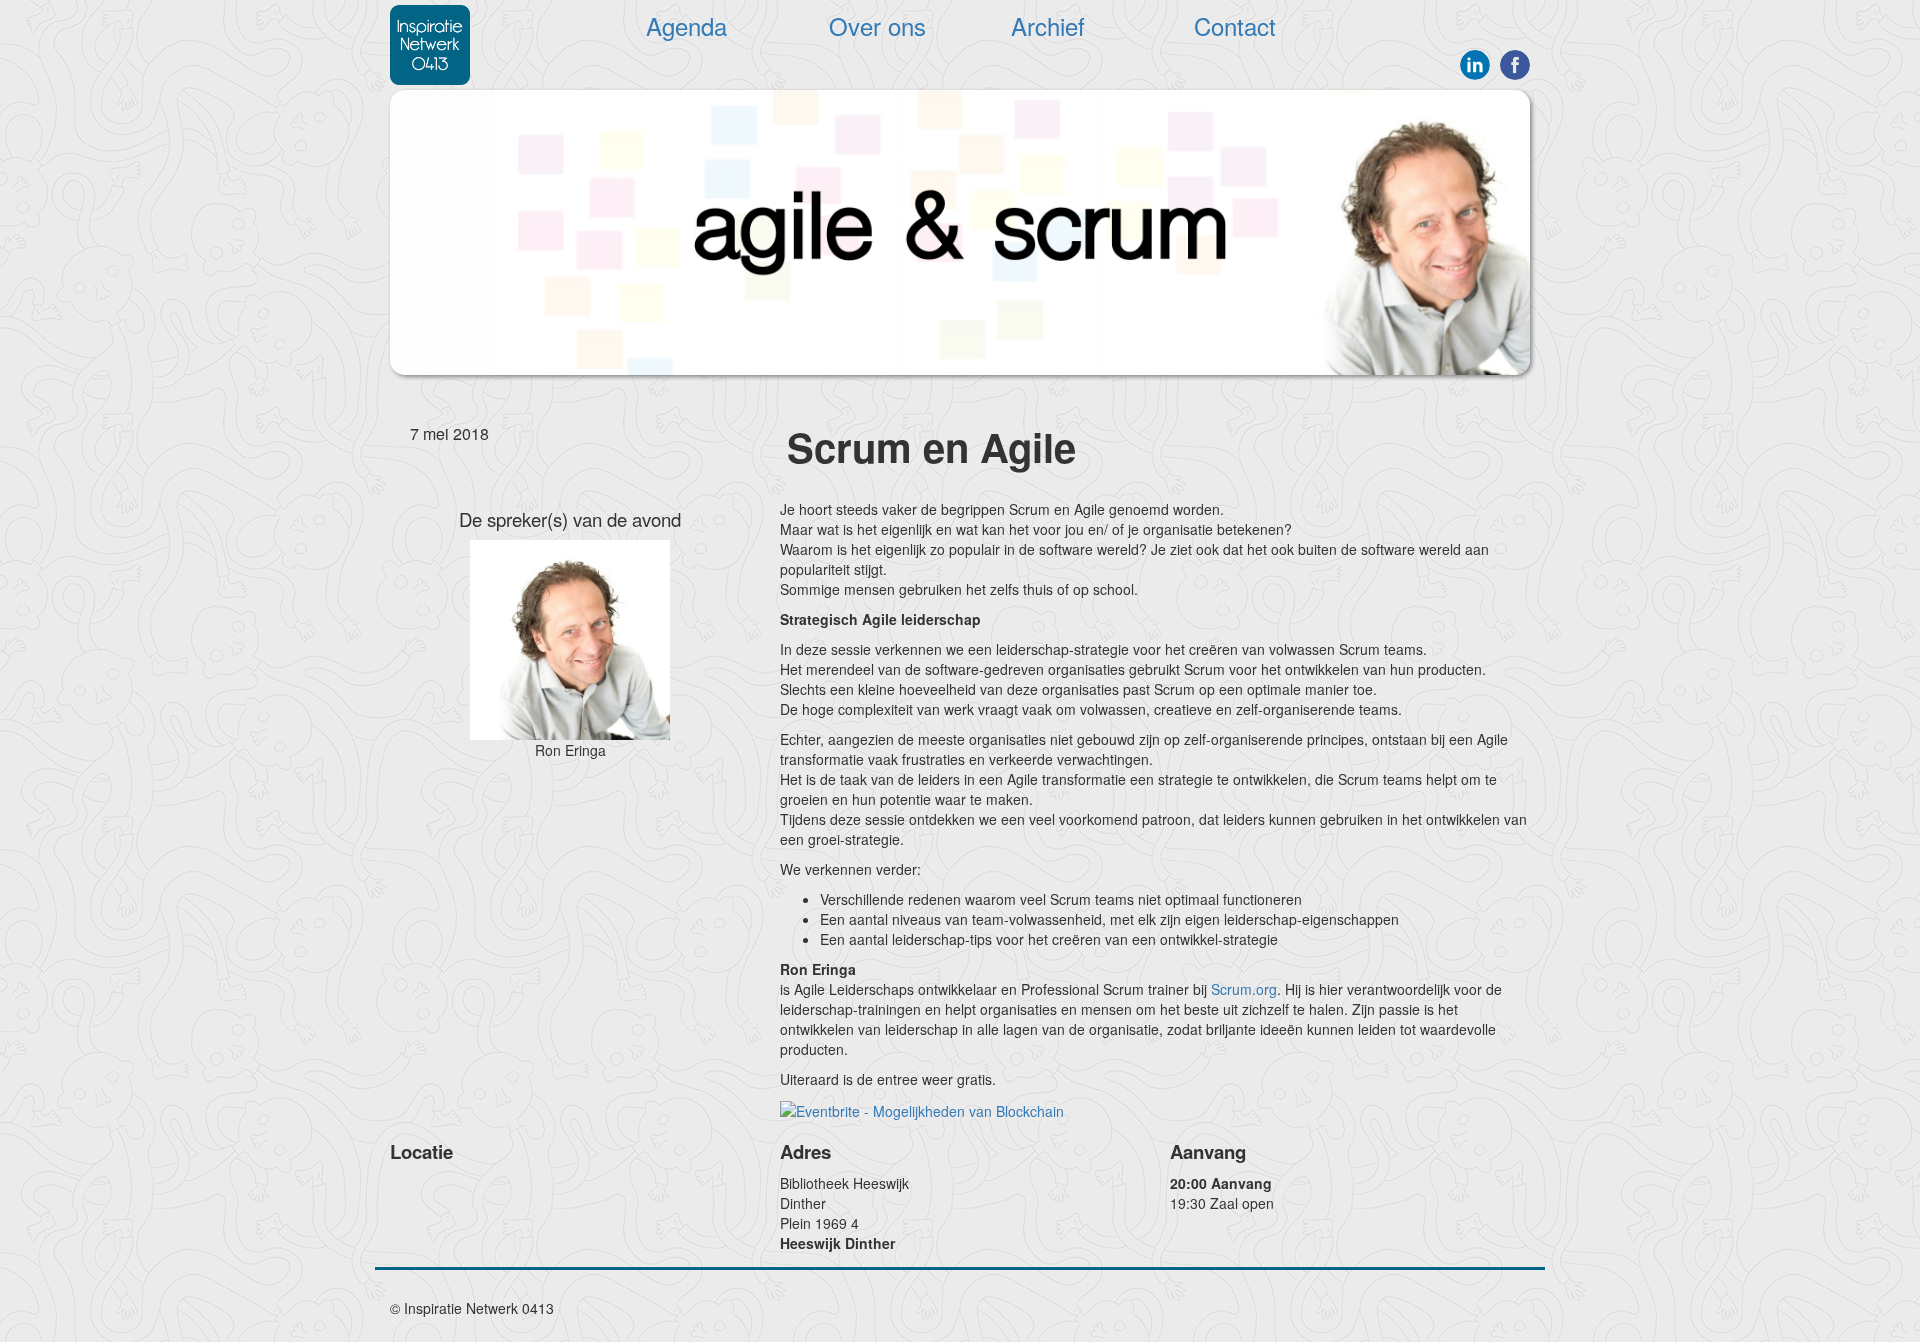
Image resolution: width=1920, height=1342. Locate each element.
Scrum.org (1244, 989)
